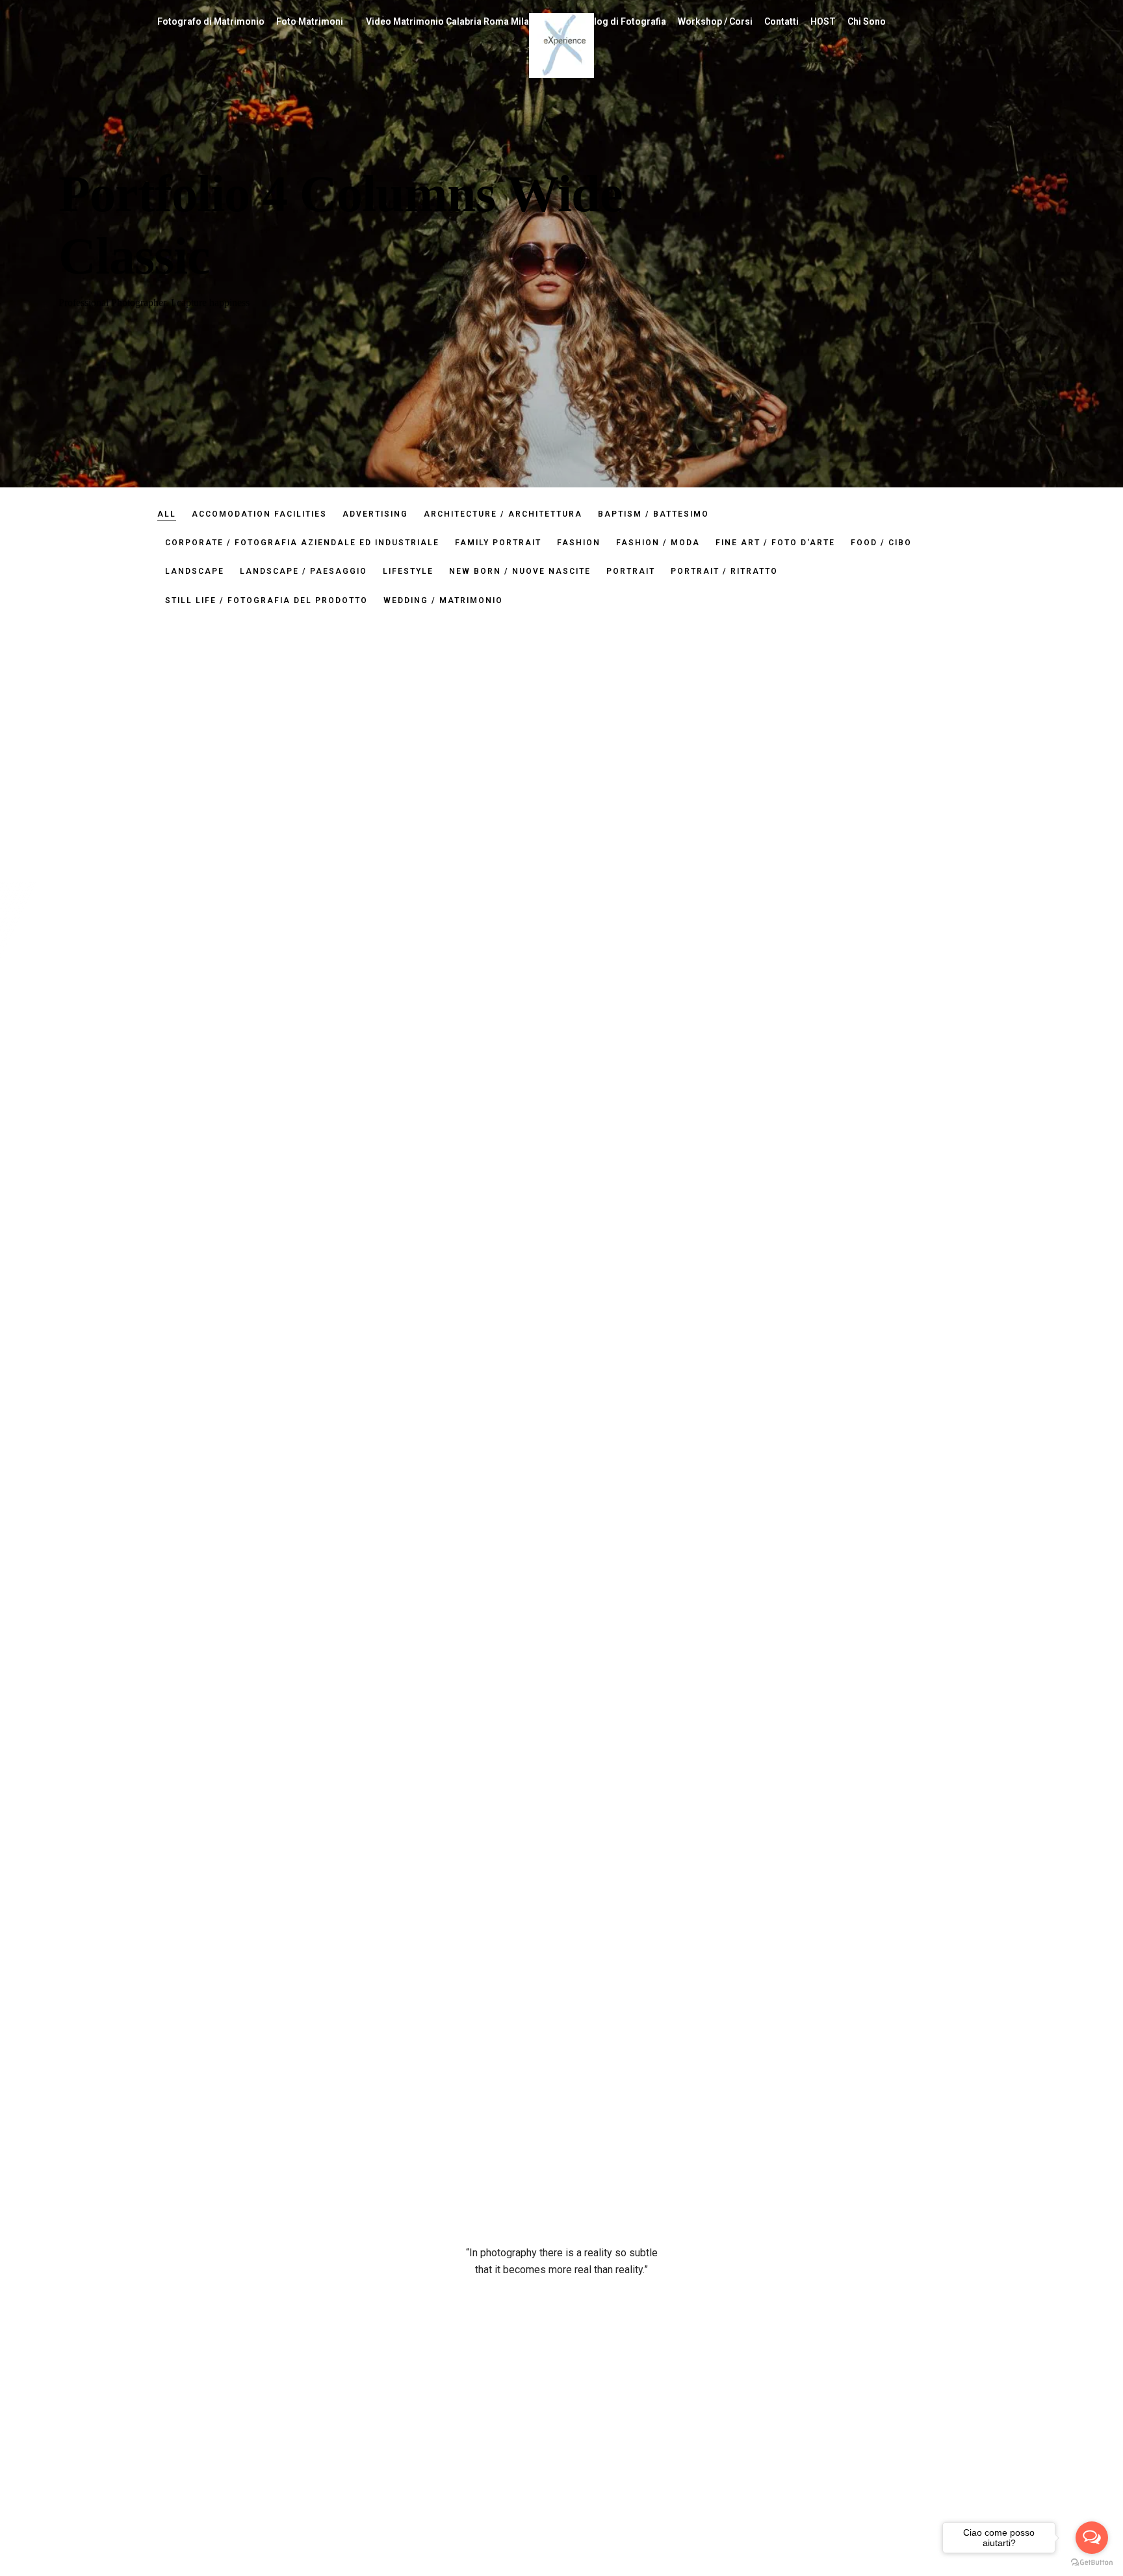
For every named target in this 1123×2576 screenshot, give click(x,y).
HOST (823, 21)
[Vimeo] (914, 2570)
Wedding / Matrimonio (443, 600)
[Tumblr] (891, 2570)
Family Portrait (498, 543)
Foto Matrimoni (310, 21)
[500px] (797, 2570)
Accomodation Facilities (259, 514)
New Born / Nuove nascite (520, 571)
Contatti (781, 21)
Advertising (375, 514)
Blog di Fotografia (627, 21)
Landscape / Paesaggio (303, 571)
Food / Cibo (881, 543)
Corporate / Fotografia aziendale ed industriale (302, 543)
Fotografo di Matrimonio (211, 21)
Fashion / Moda (658, 543)
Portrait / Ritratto (724, 571)
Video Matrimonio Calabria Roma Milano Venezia (471, 21)
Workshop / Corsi (715, 21)
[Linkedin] (868, 2570)
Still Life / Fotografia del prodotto (266, 600)
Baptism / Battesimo (653, 514)
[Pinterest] (844, 2570)
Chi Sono (867, 21)
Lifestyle (408, 571)
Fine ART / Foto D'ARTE (775, 543)
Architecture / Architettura (503, 514)
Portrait (631, 571)
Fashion (579, 543)
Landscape (195, 571)
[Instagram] (821, 2570)
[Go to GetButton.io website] (1092, 2563)
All (167, 514)
